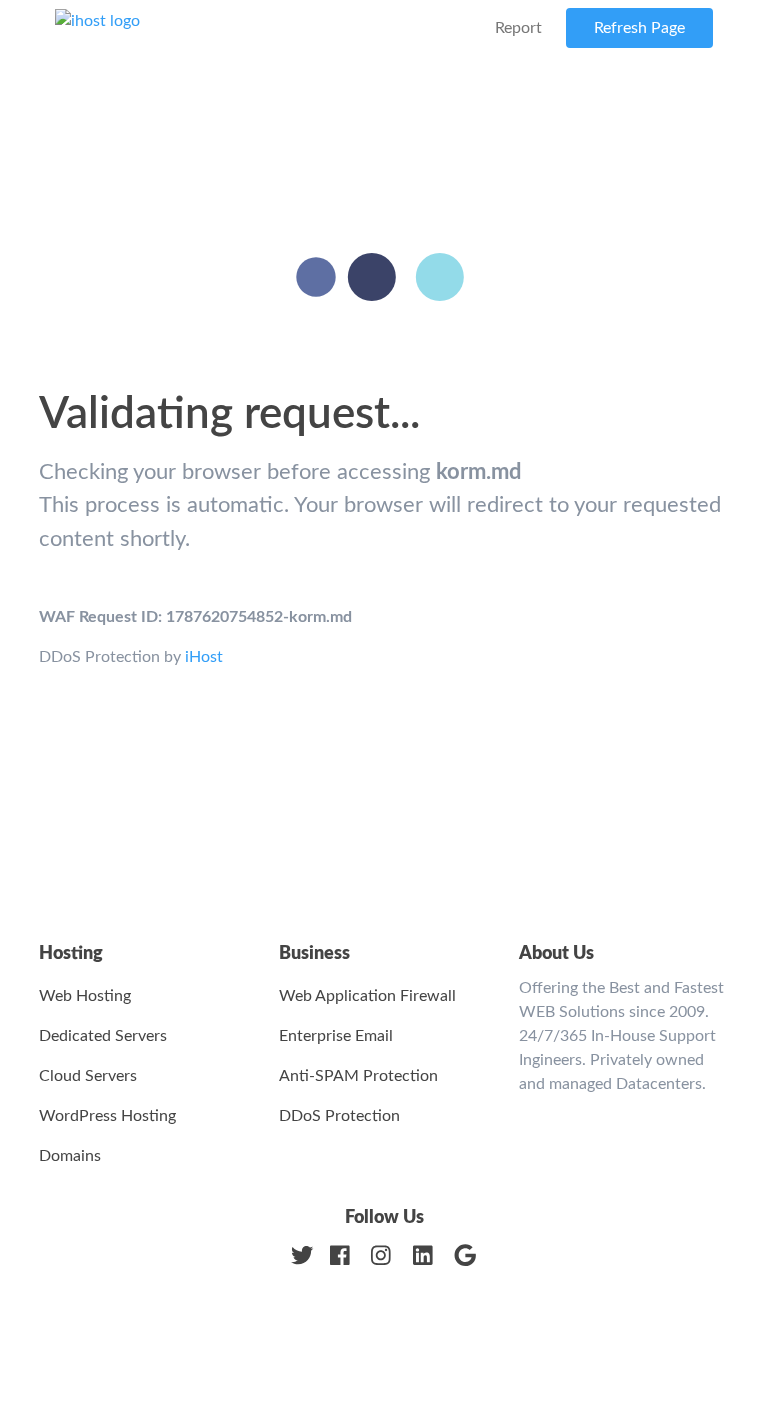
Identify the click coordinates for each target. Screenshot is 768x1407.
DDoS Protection (339, 1116)
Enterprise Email (336, 1036)
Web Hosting (85, 996)
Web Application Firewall (367, 996)
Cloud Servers (88, 1076)
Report (518, 28)
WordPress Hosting (107, 1116)
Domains (70, 1156)
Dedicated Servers (103, 1036)
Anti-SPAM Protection (358, 1076)
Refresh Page (639, 28)
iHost (204, 657)
